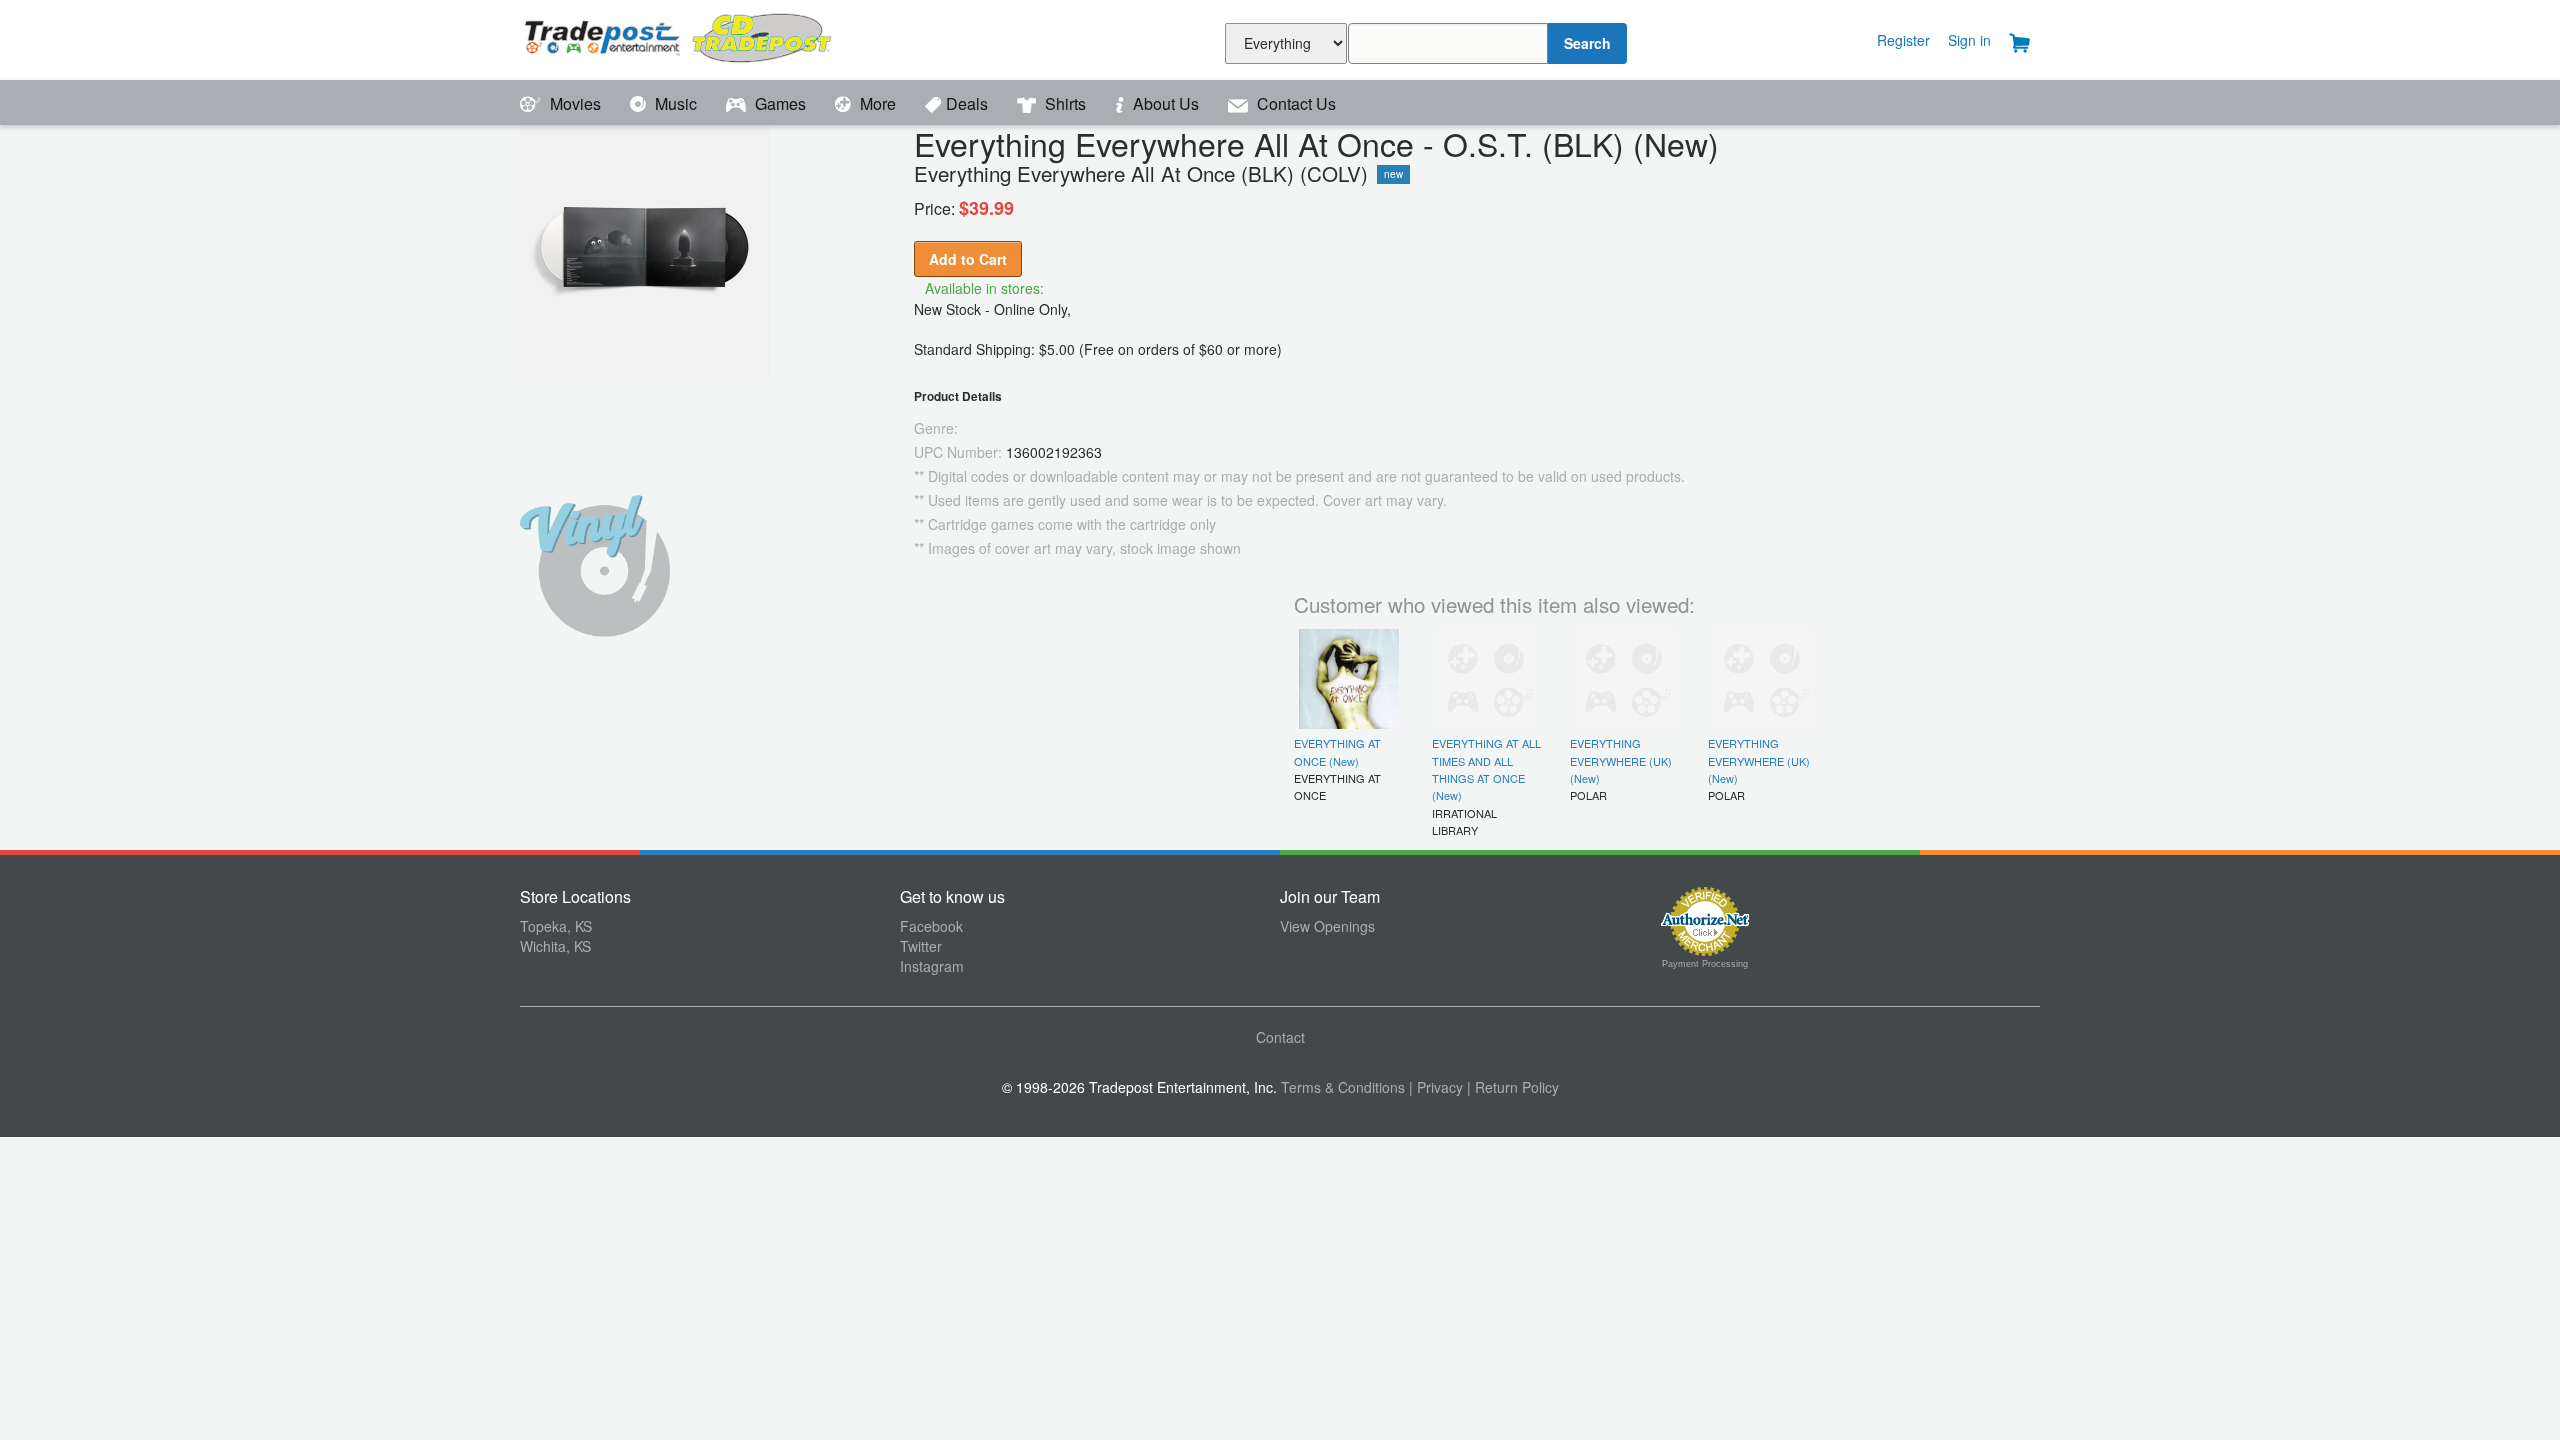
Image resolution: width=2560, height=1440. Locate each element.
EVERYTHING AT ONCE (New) (1337, 751)
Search (1587, 43)
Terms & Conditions (1343, 1087)
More (878, 103)
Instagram (932, 966)
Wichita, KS (555, 946)
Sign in (1969, 40)
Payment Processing (1705, 964)
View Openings (1327, 926)
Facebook (931, 926)
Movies (575, 103)
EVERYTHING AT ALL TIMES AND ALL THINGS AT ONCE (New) (1486, 769)
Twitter (921, 946)
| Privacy (1436, 1087)
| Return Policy (1513, 1087)
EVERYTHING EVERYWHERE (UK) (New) (1621, 760)
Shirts (1065, 103)
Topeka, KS (556, 926)
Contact (1280, 1037)
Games (780, 103)
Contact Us (1294, 103)
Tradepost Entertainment (710, 37)
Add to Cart (968, 259)
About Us (1166, 103)
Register (1903, 40)
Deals (969, 103)
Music (676, 103)
